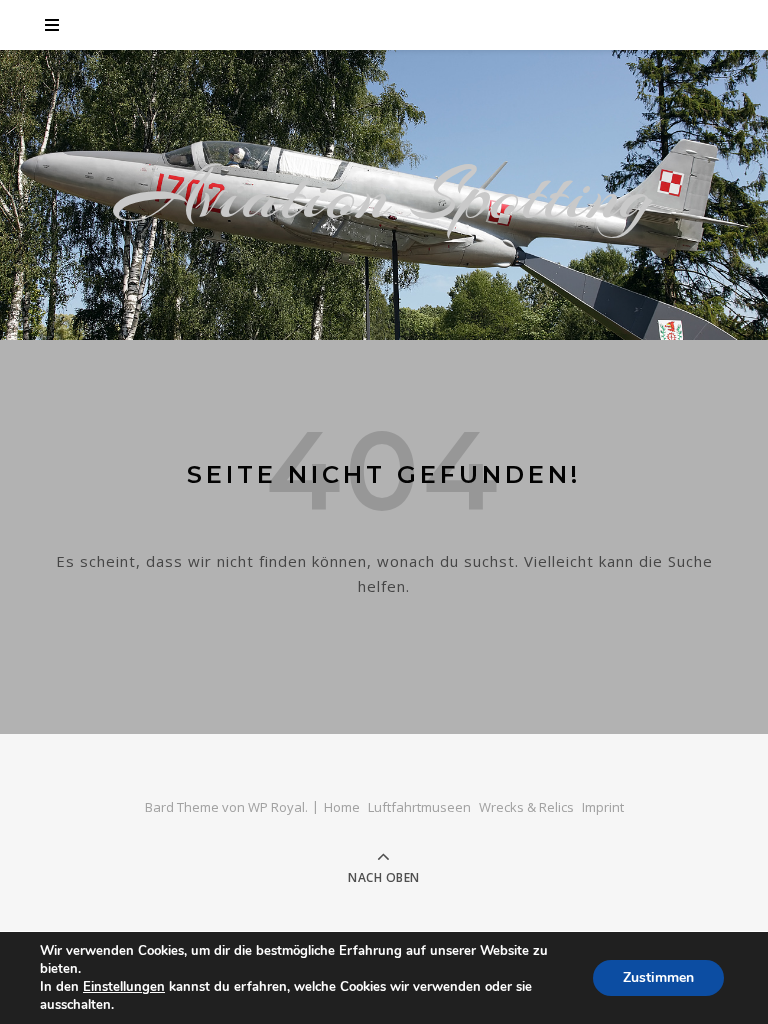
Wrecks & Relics (526, 807)
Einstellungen (124, 987)
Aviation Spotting (384, 195)
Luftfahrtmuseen (419, 807)
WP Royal (276, 807)
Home (342, 807)
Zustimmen (658, 977)
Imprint (603, 807)
